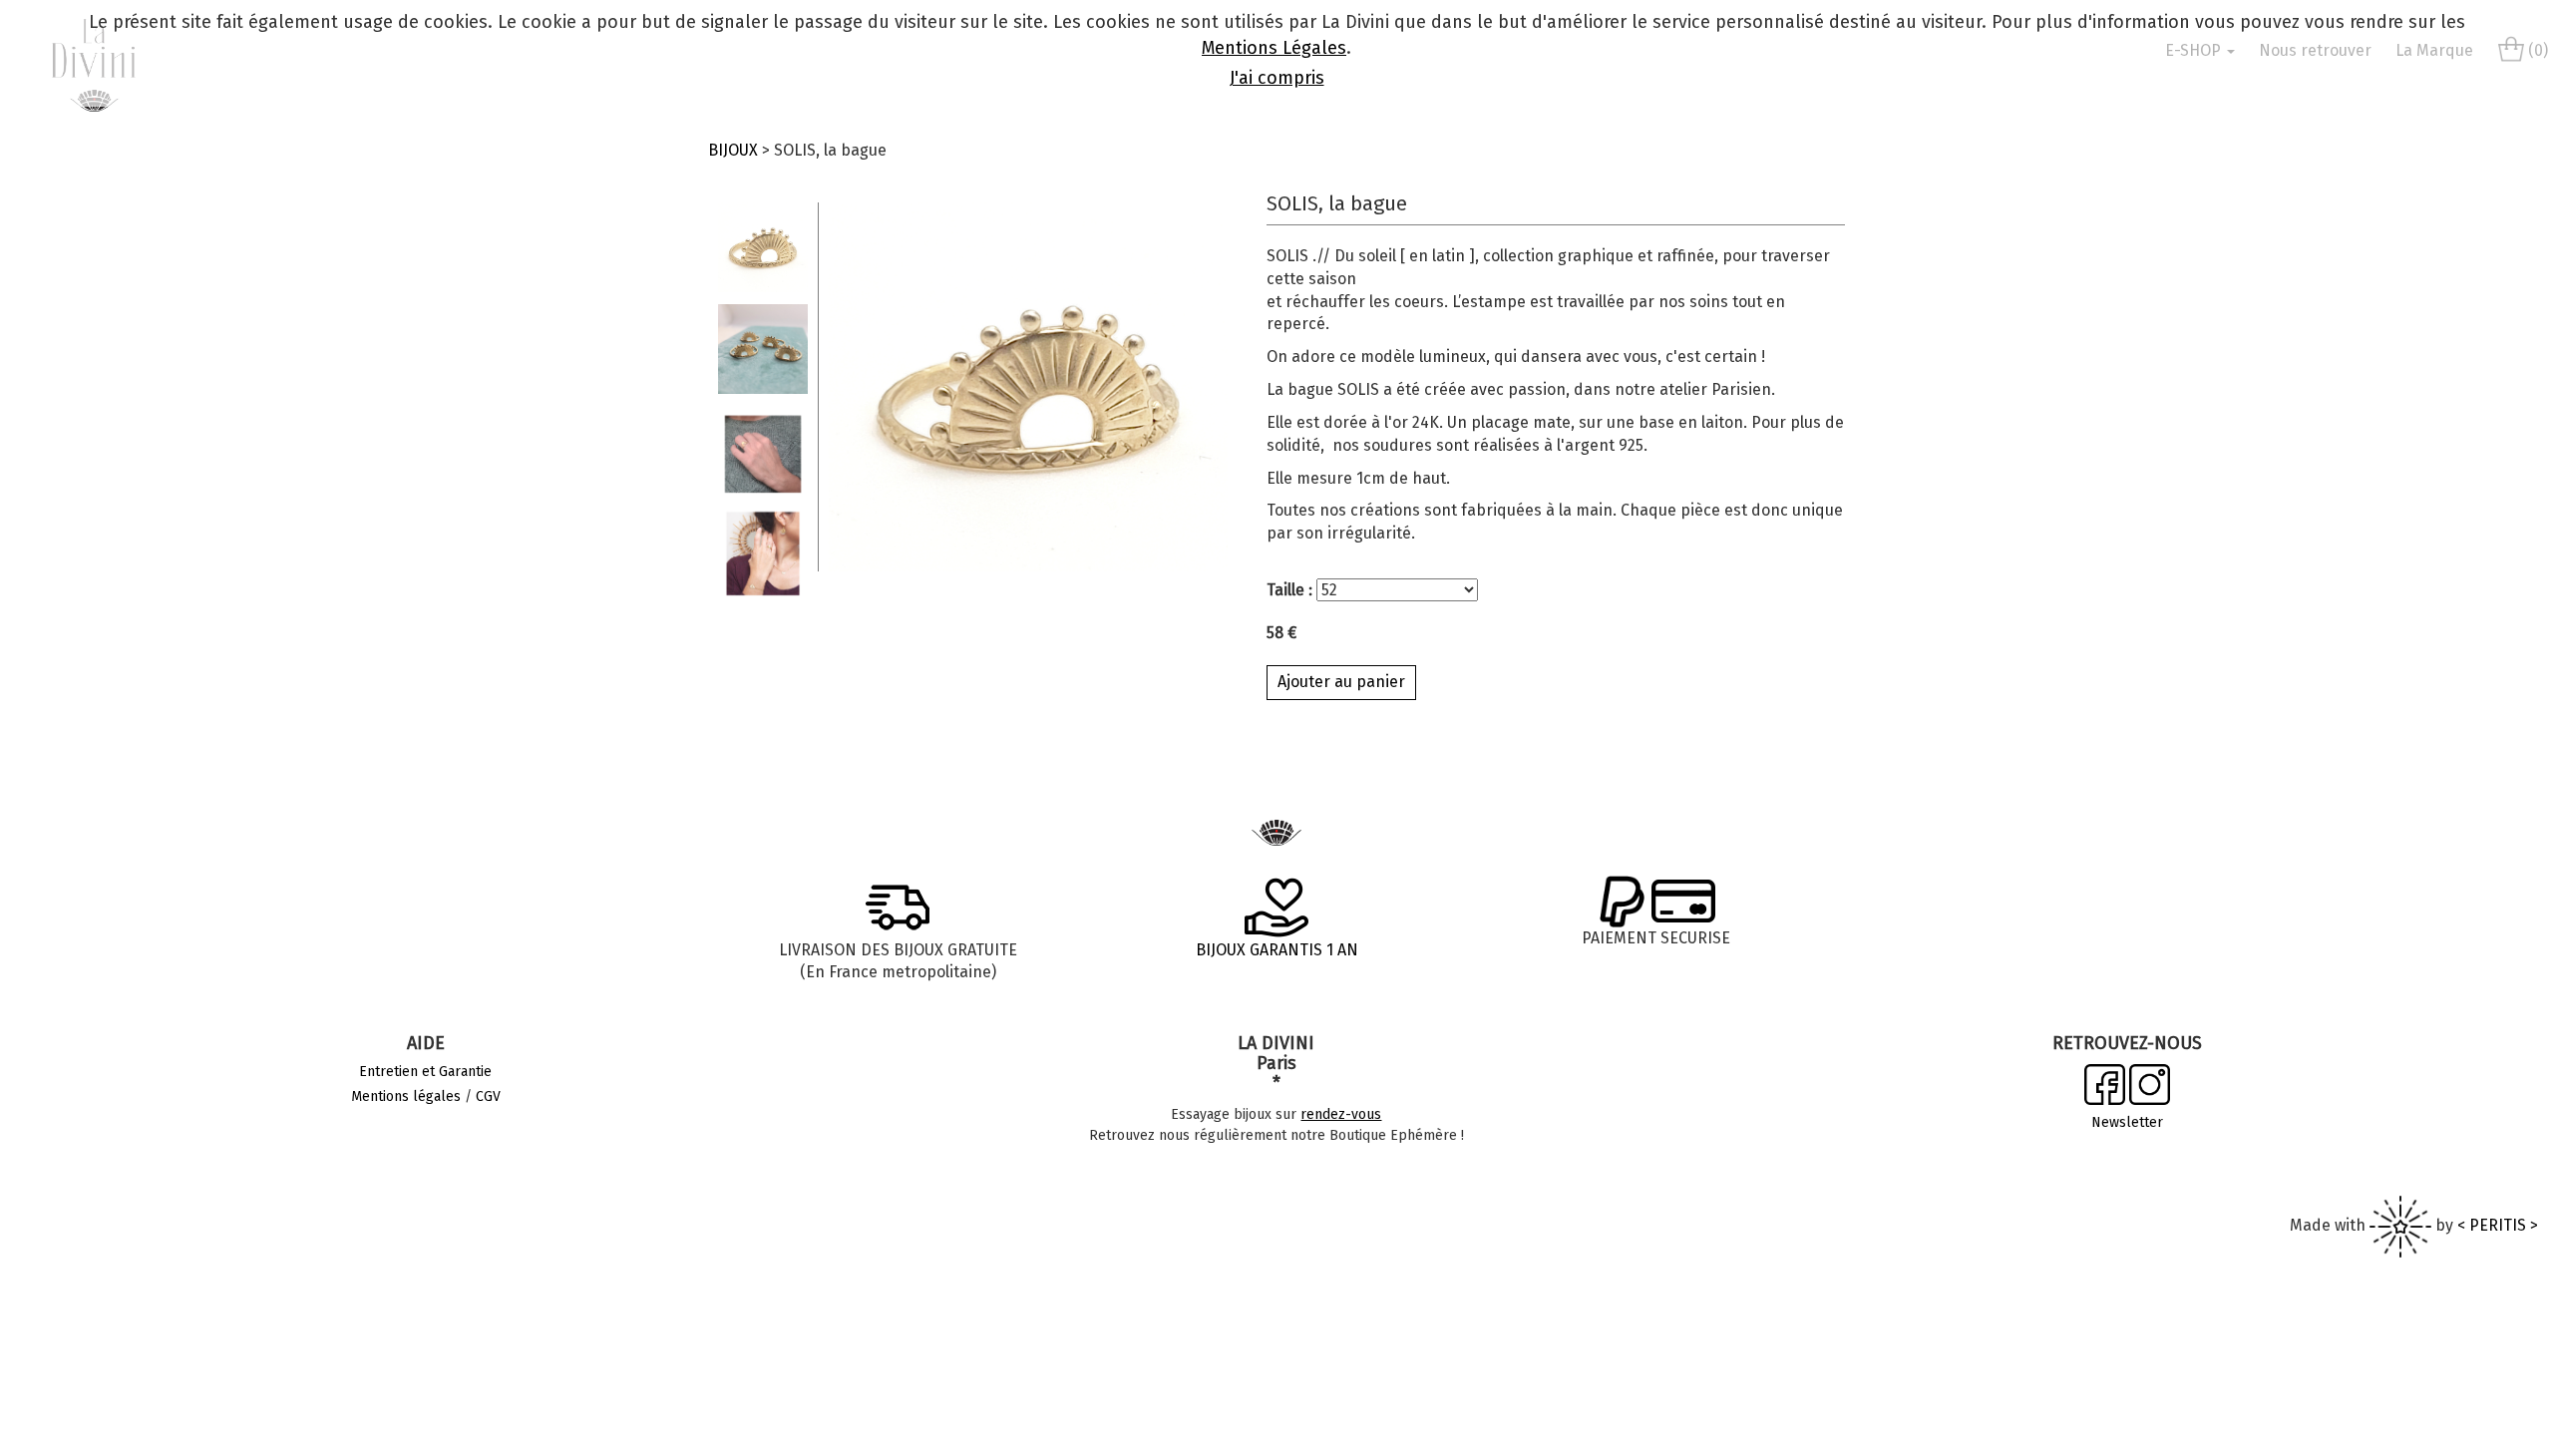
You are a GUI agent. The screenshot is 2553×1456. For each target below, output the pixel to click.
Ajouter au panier (1341, 682)
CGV (488, 1096)
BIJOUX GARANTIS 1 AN (1277, 950)
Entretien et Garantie (425, 1072)
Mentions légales (406, 1096)
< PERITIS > (2498, 1225)
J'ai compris (1277, 78)
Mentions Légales (1274, 48)
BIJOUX (733, 150)
